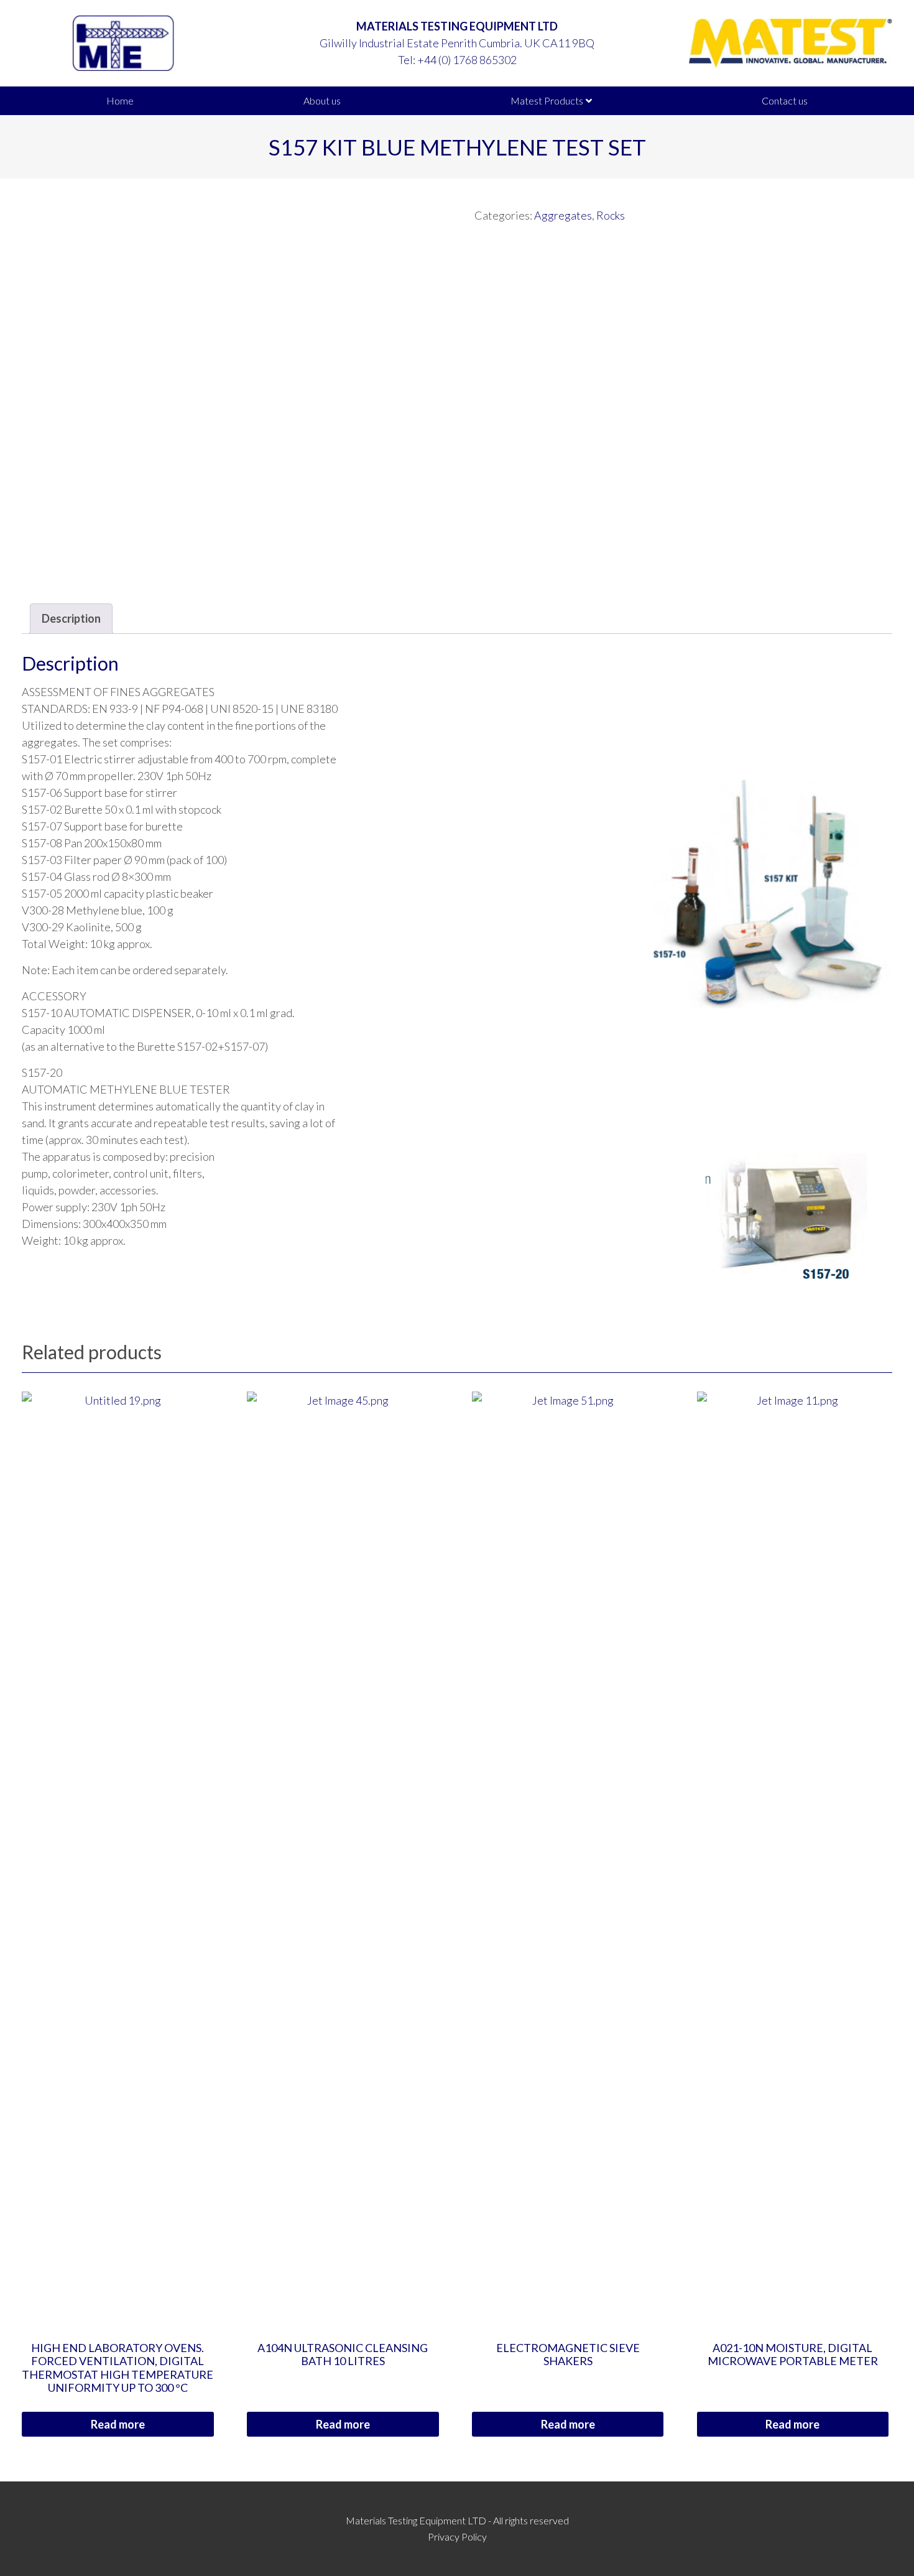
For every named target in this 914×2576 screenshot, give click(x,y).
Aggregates (563, 215)
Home (120, 100)
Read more (118, 2424)
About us (322, 100)
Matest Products (547, 100)
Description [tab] (71, 618)
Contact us (785, 100)
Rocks (611, 215)
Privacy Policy (457, 2536)
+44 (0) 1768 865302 (467, 60)
